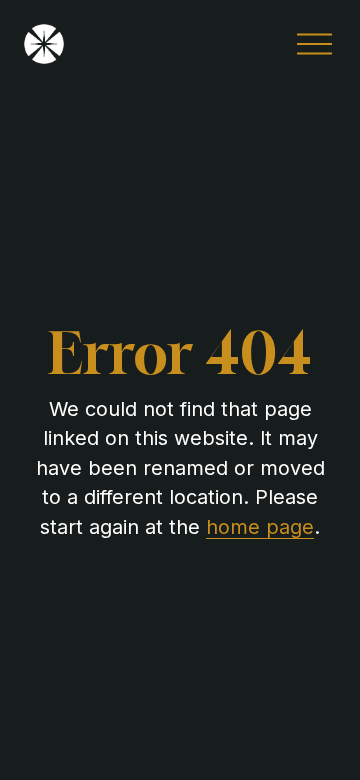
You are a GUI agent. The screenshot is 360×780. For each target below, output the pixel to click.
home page (260, 527)
